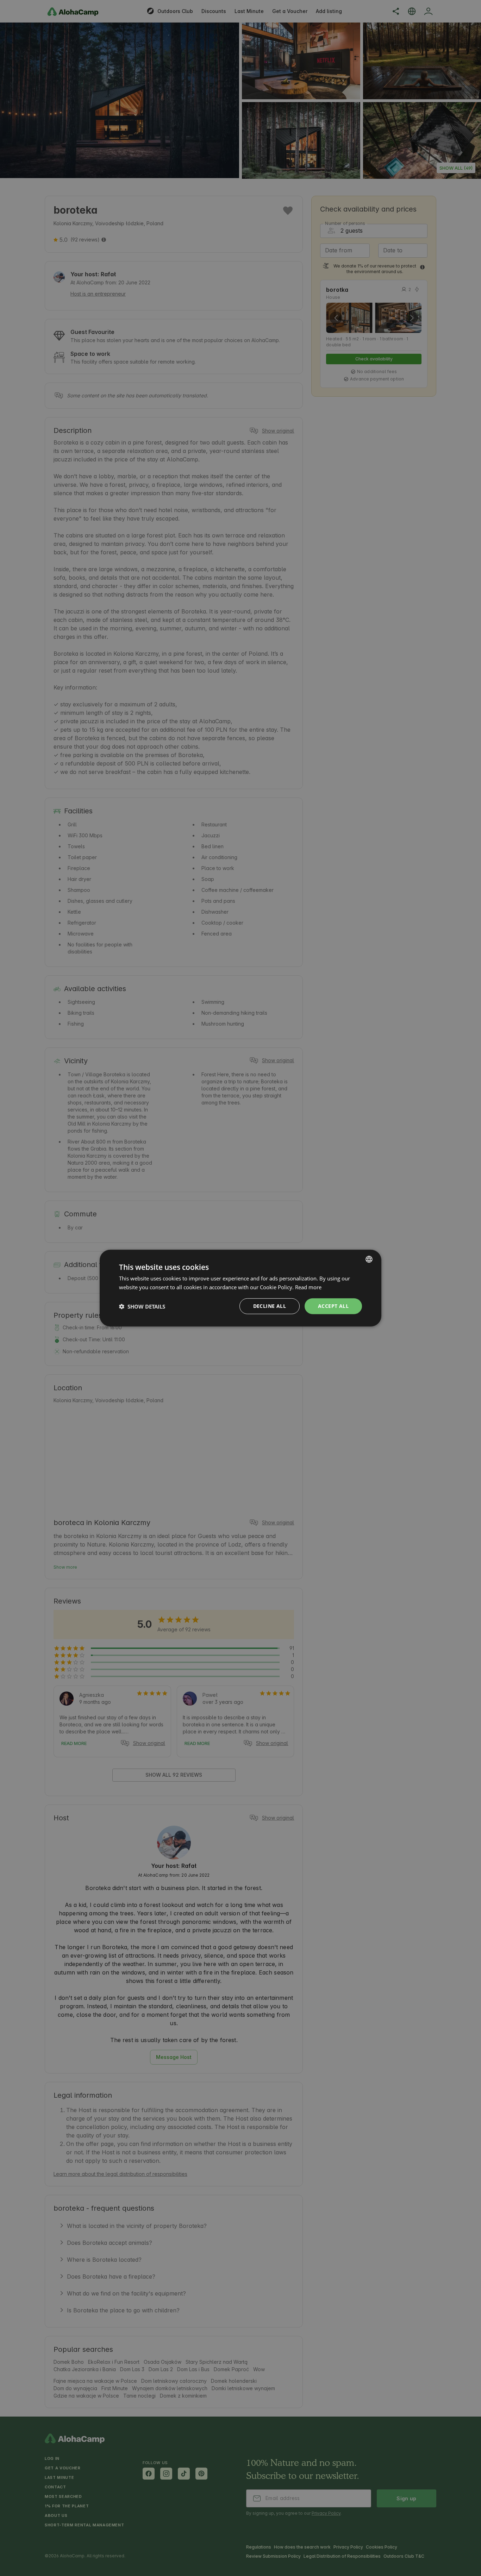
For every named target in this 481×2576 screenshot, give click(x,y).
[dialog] (241, 1288)
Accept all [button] (333, 1306)
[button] (142, 1306)
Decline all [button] (270, 1306)
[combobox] (369, 1259)
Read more (308, 1287)
